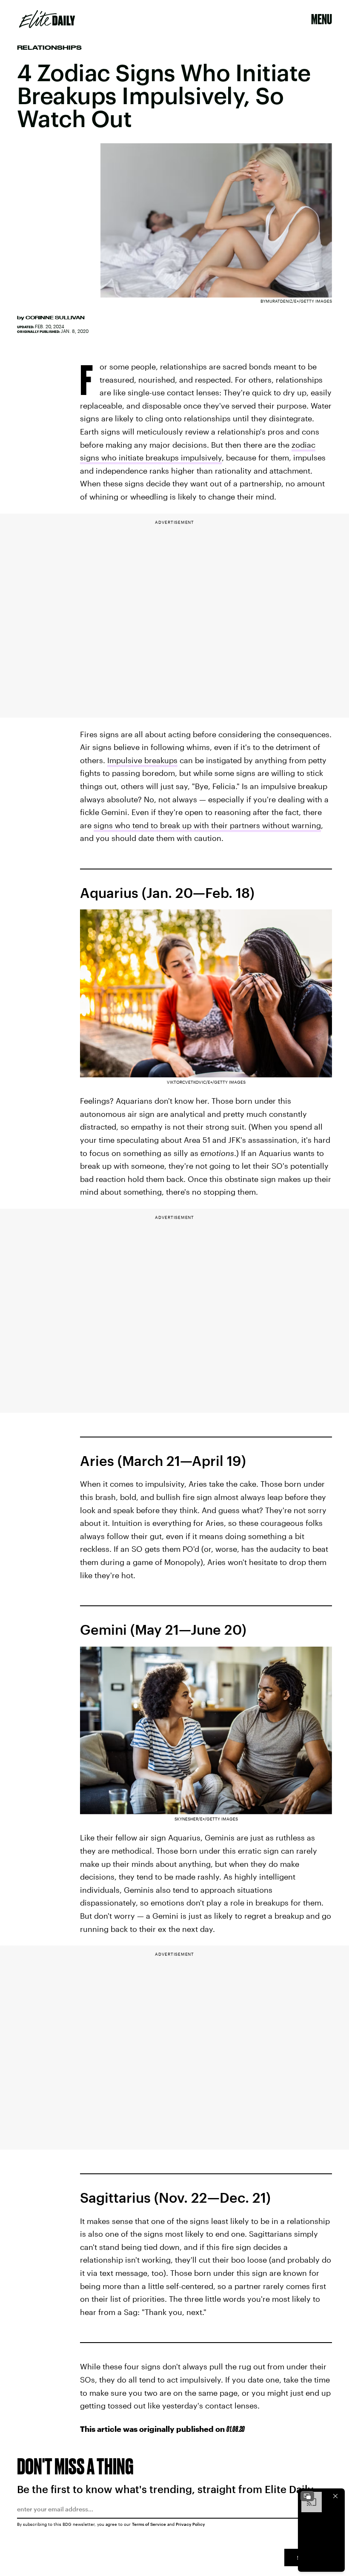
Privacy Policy (190, 2524)
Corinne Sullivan (55, 318)
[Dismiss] (335, 2496)
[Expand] (307, 2496)
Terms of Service (149, 2524)
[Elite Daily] (47, 19)
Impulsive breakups (142, 760)
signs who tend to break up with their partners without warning (207, 825)
